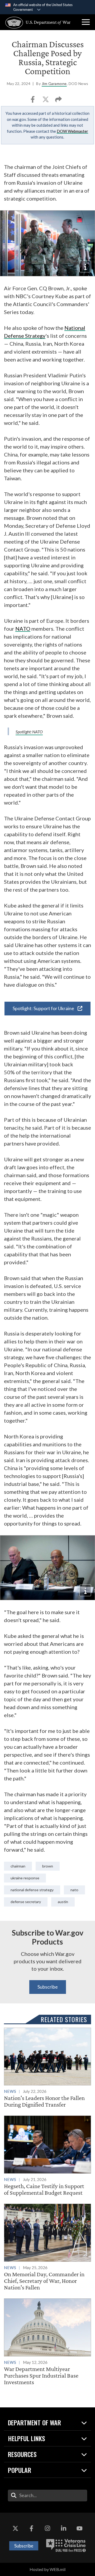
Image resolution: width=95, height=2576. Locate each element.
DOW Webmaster (72, 131)
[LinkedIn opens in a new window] (64, 2529)
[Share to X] (46, 101)
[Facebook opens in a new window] (31, 2529)
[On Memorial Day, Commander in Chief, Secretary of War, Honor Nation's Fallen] (47, 2247)
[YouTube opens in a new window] (80, 2529)
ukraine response (25, 1878)
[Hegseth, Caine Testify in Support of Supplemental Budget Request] (47, 2156)
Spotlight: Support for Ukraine (44, 1008)
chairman (18, 1866)
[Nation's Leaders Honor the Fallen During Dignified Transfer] (47, 2068)
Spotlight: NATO (29, 732)
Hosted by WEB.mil (47, 2569)
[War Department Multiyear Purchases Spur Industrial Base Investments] (47, 2342)
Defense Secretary (26, 1902)
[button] (86, 22)
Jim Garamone (54, 84)
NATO (23, 629)
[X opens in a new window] (15, 2529)
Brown (48, 1866)
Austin (63, 1902)
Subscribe (48, 1987)
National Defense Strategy (32, 1890)
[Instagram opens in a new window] (47, 2529)
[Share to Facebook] (33, 101)
